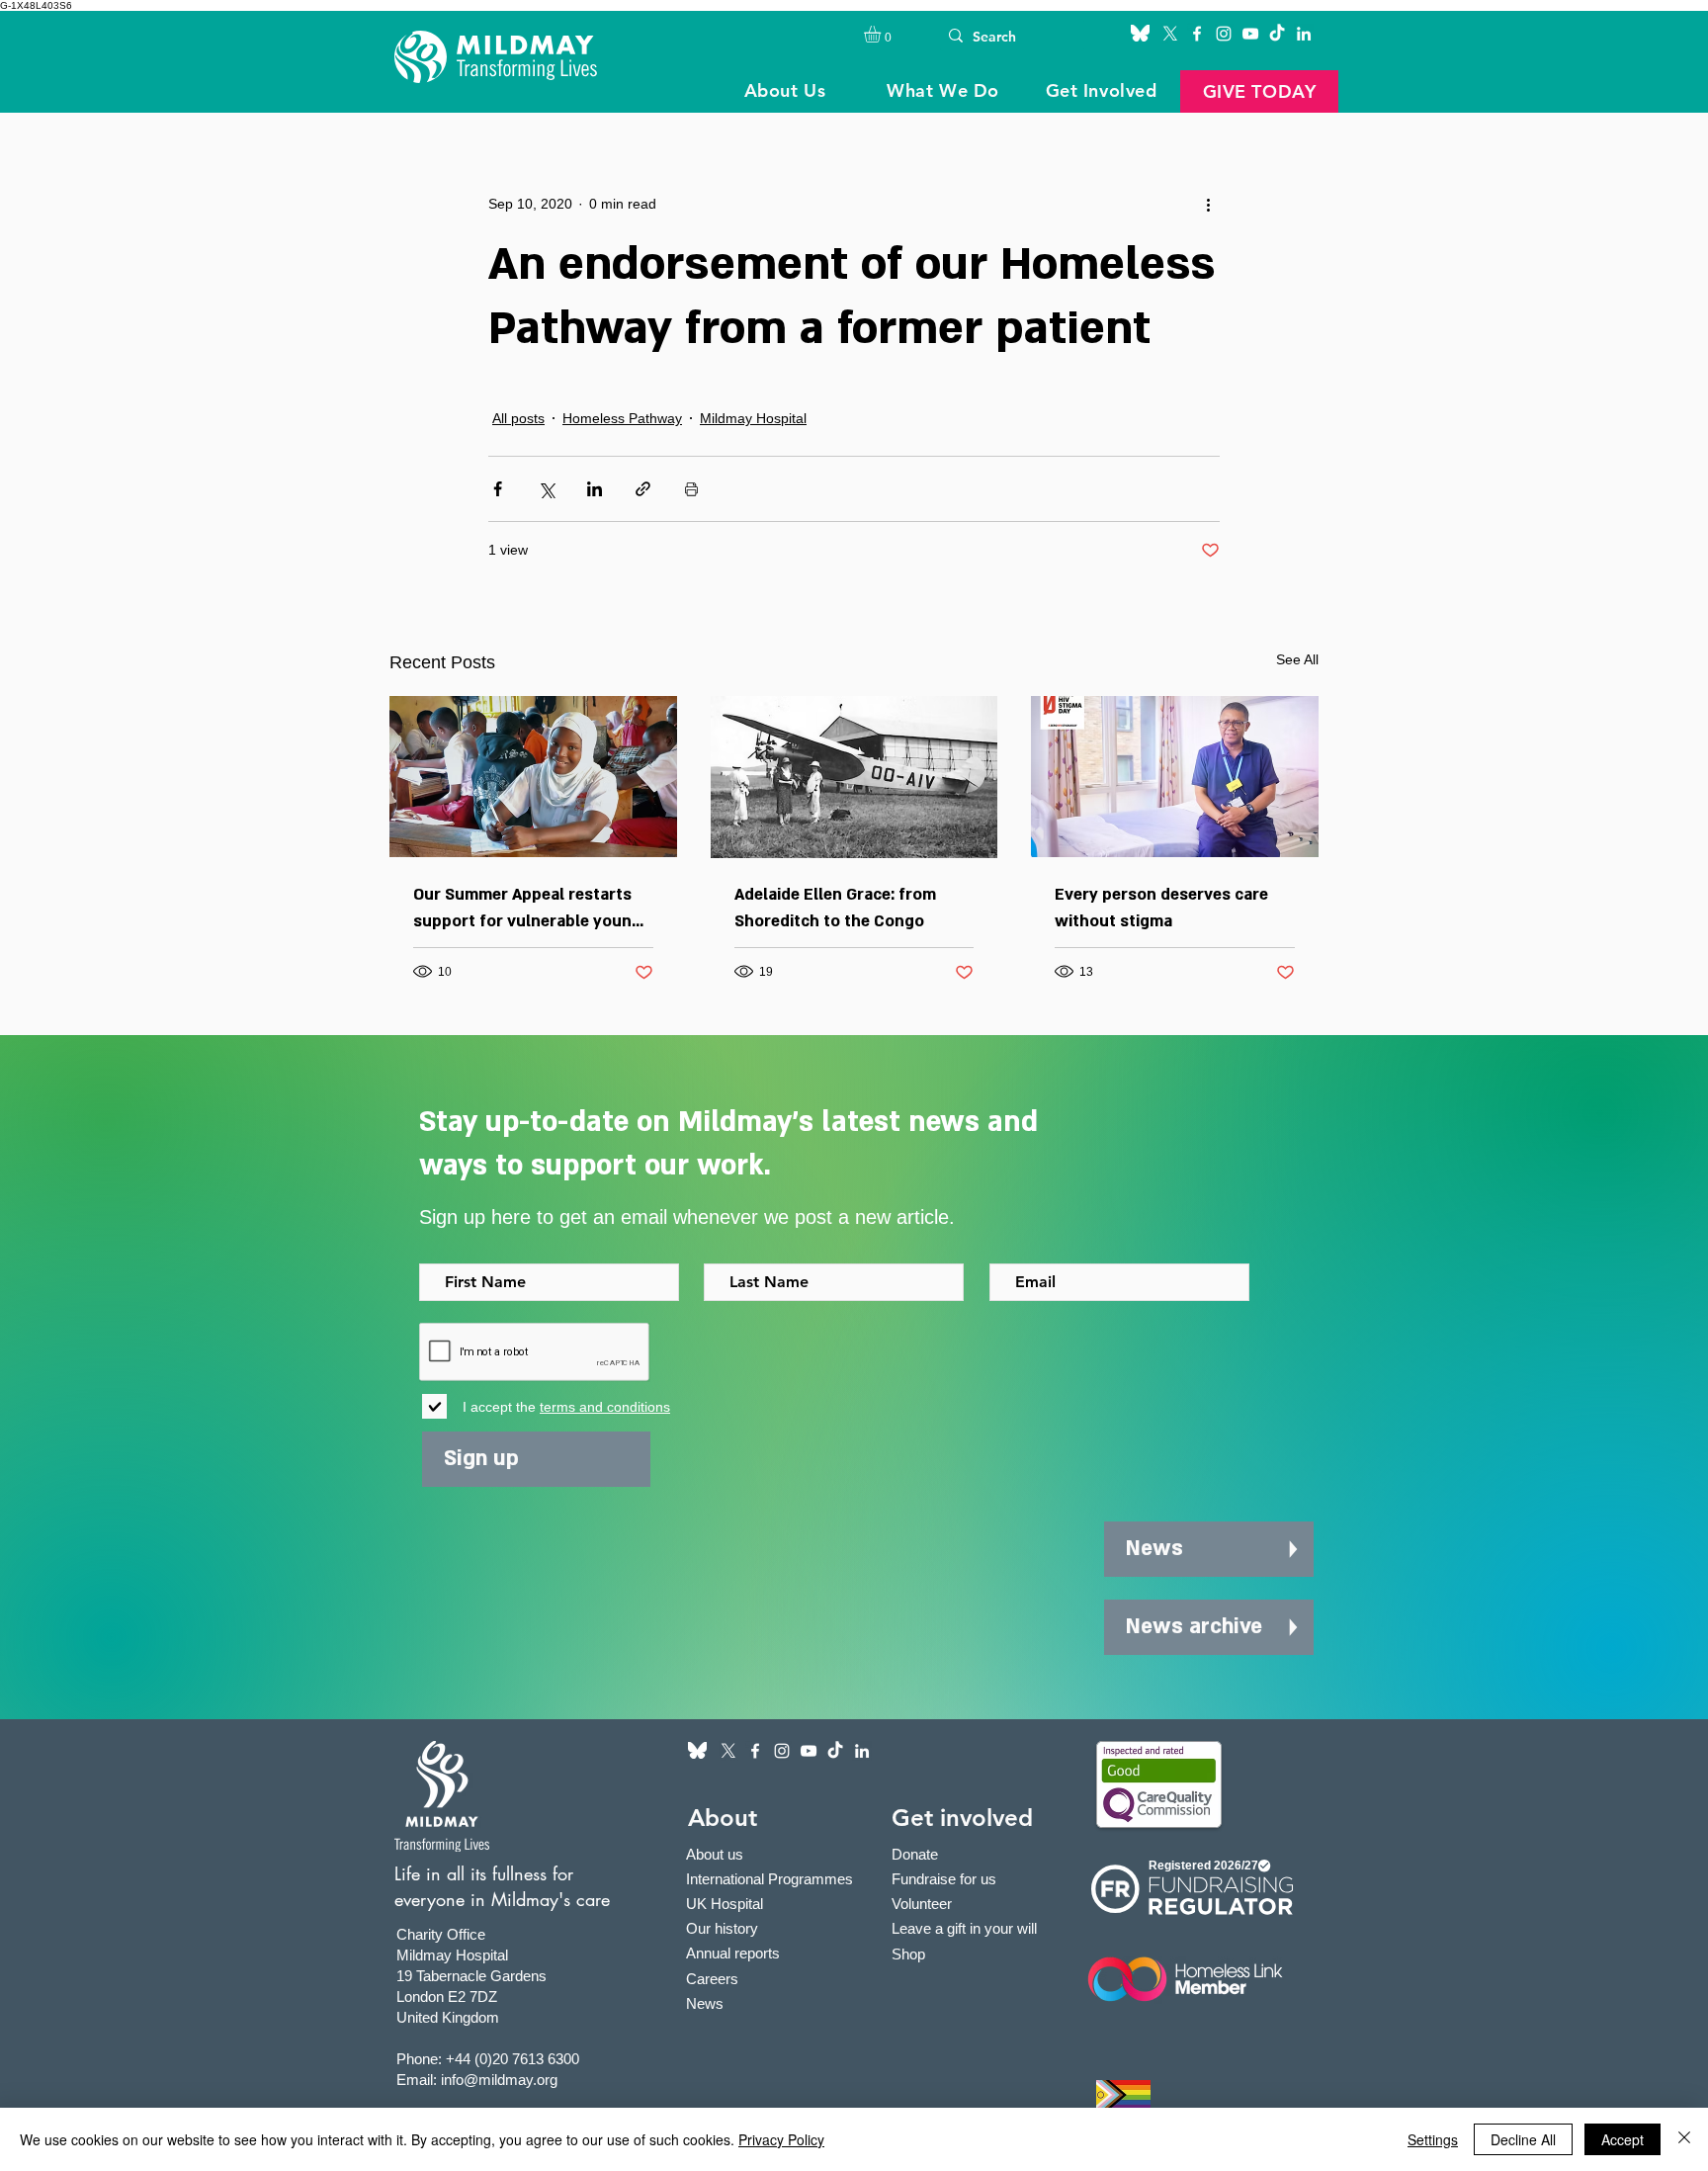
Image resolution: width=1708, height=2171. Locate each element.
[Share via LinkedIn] (595, 489)
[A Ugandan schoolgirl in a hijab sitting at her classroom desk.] (533, 777)
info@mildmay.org (499, 2080)
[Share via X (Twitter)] (546, 489)
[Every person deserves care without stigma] (1175, 777)
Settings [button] (1433, 2139)
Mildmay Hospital (753, 418)
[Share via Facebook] (498, 489)
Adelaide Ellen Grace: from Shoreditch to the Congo (835, 908)
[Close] (1684, 2139)
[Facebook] (1197, 34)
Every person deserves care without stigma (1161, 908)
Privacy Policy (781, 2139)
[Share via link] (643, 489)
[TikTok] (1277, 34)
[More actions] (1208, 204)
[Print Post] (691, 489)
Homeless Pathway (622, 418)
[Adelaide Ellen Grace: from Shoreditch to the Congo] (854, 777)
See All (1297, 659)
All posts (518, 418)
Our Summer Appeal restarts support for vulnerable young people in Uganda (527, 910)
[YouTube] (1250, 34)
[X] (1170, 34)
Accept (1623, 2139)
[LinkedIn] (1304, 34)
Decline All (1523, 2139)
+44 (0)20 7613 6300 (512, 2059)
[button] (882, 34)
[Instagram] (1224, 34)
